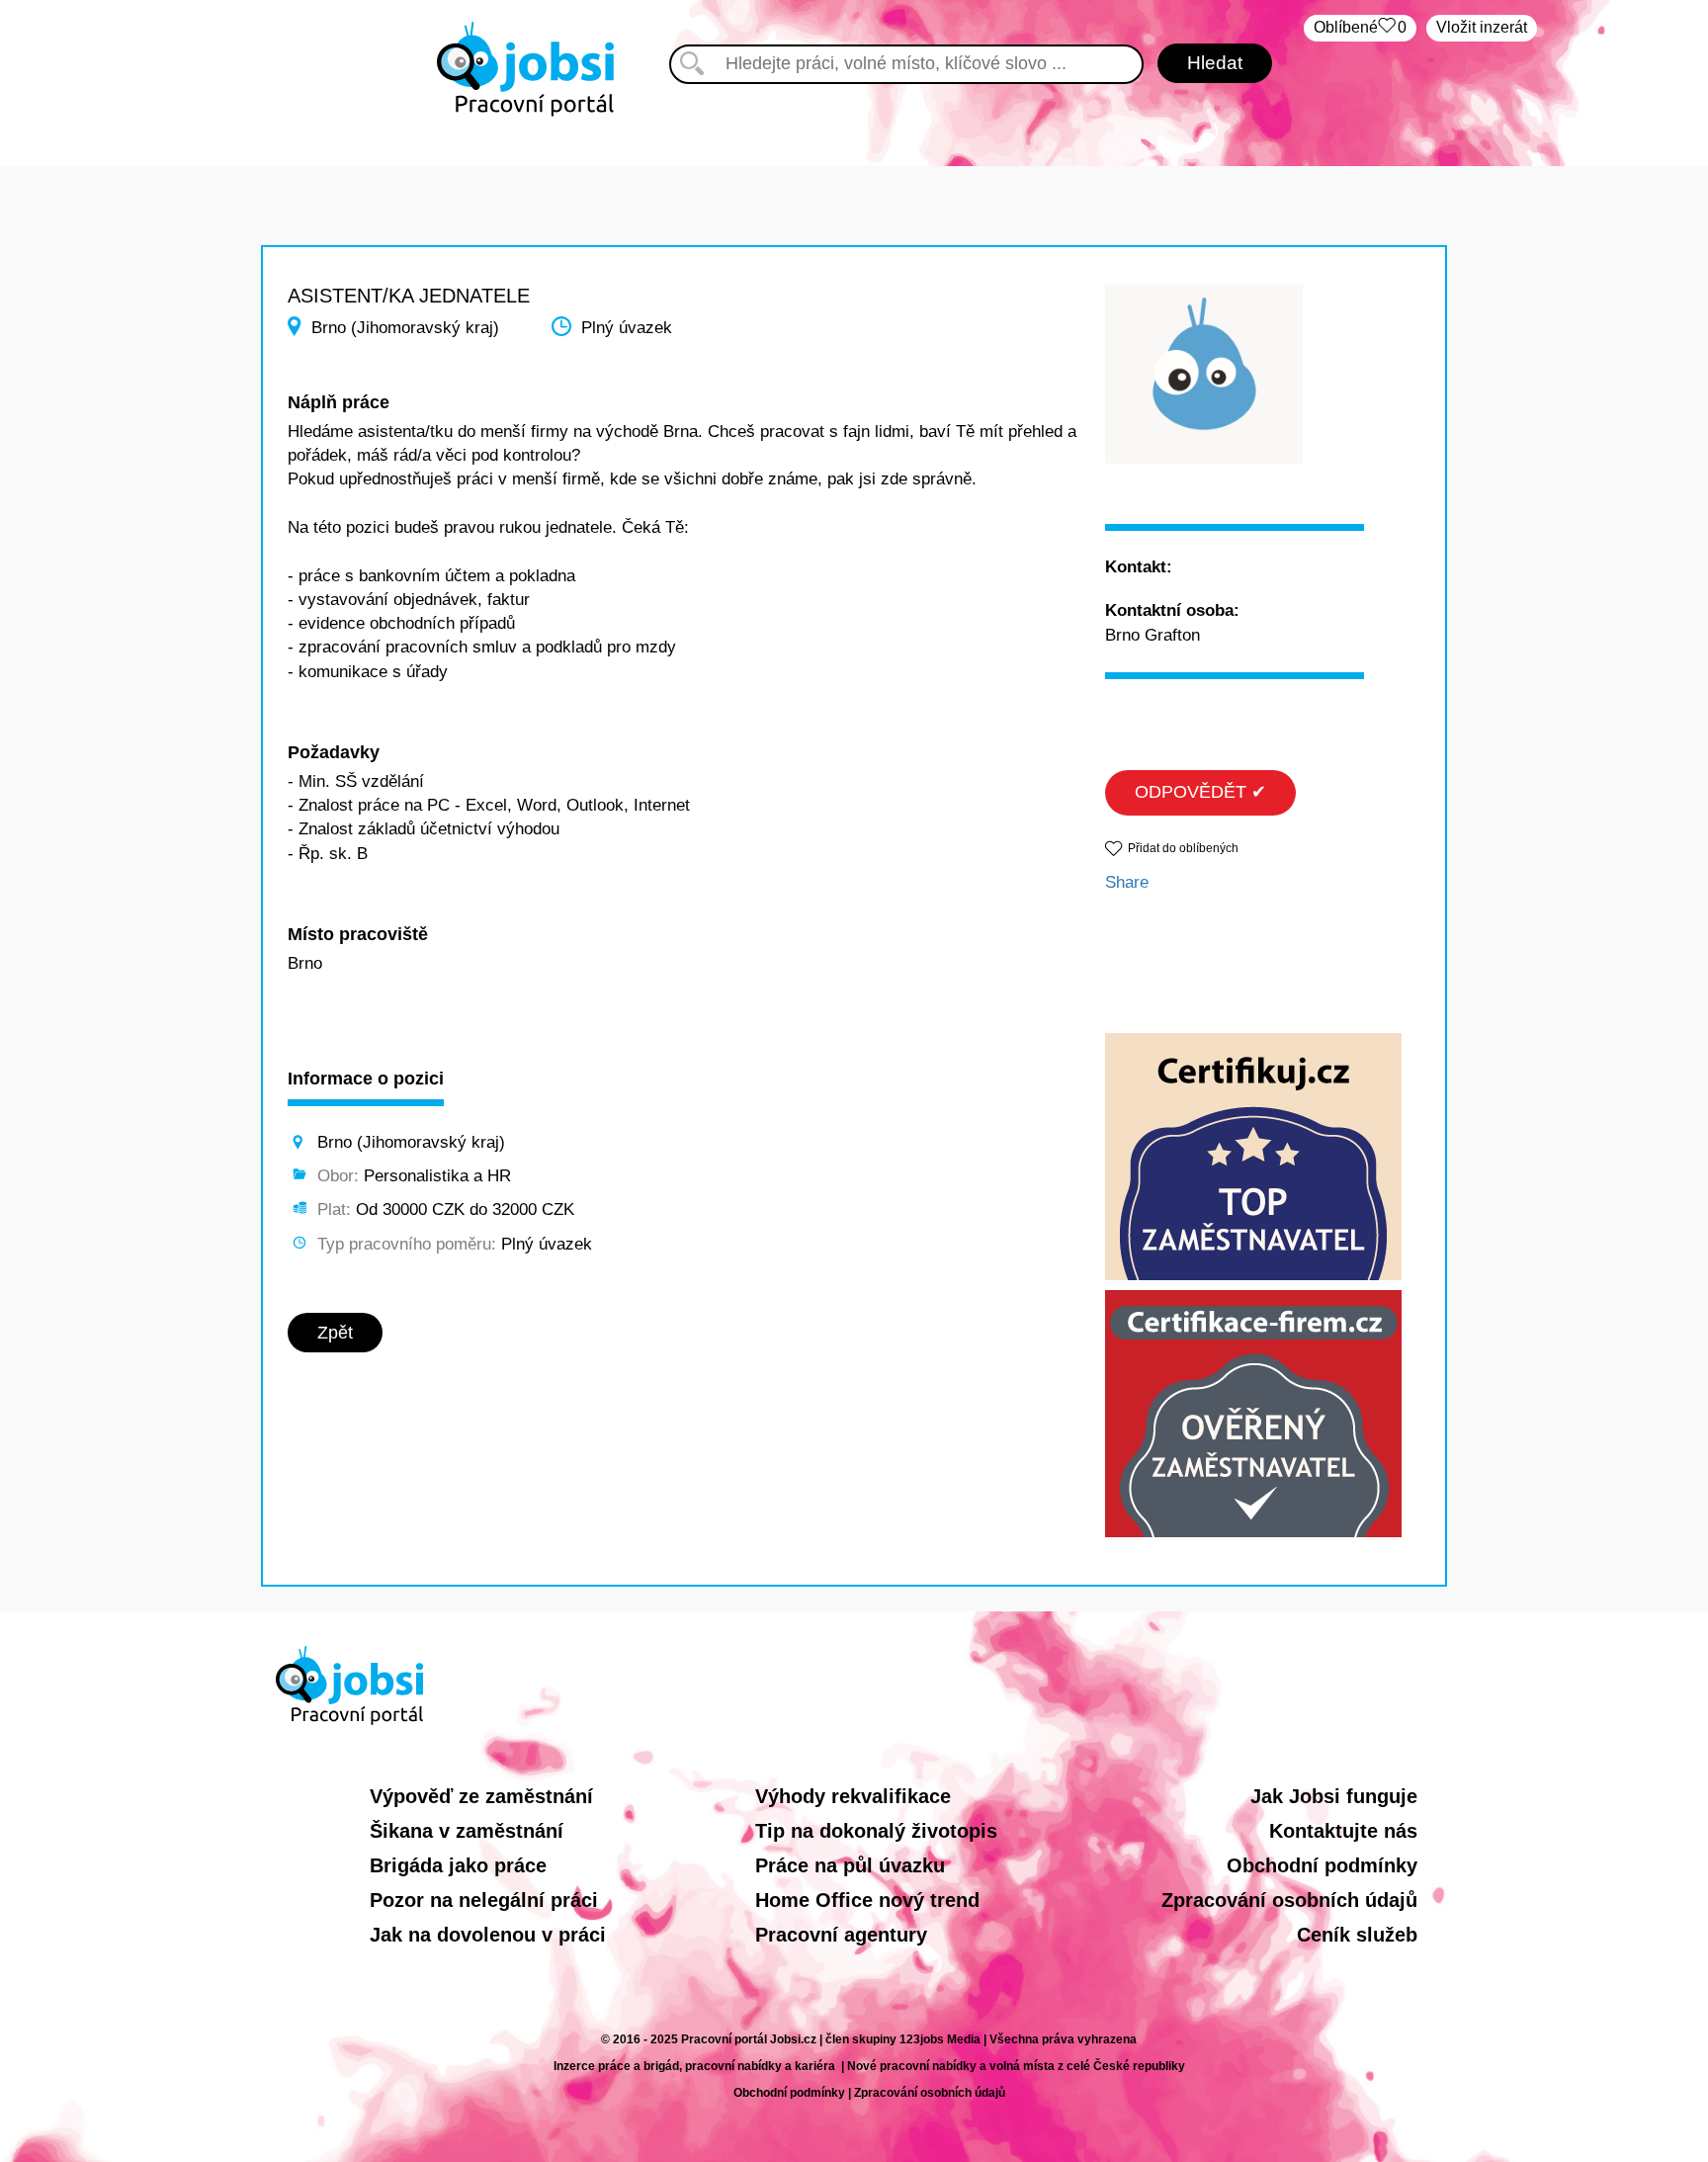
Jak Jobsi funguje (1334, 1796)
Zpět (335, 1333)
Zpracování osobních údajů (1289, 1900)
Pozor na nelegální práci (484, 1900)
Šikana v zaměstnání (467, 1831)
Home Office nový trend (867, 1900)
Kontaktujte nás (1343, 1831)
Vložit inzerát (1482, 27)
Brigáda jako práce (458, 1865)
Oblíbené (1360, 27)
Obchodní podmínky (1322, 1865)
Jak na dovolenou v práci (488, 1935)
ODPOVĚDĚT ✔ (1200, 792)
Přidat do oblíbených (1183, 848)
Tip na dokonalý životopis (876, 1831)
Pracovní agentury (841, 1935)
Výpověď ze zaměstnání (481, 1796)
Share (1127, 882)
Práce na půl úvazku (850, 1865)
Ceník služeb (1357, 1935)
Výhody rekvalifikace (853, 1796)
